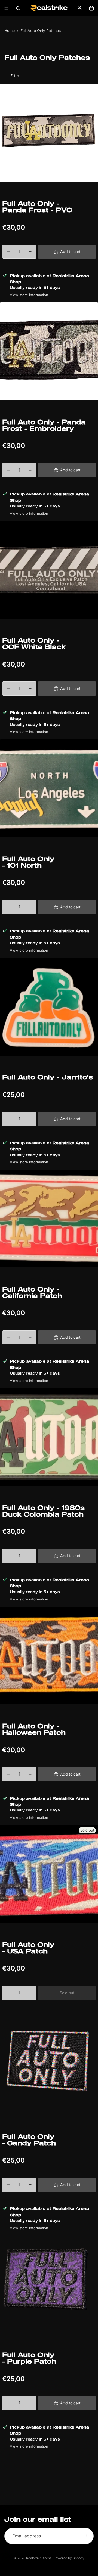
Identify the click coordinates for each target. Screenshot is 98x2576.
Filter (15, 76)
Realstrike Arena (39, 2558)
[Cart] (91, 8)
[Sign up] (85, 2536)
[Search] (18, 8)
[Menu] (6, 8)
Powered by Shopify (69, 2558)
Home (10, 31)
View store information (29, 295)
